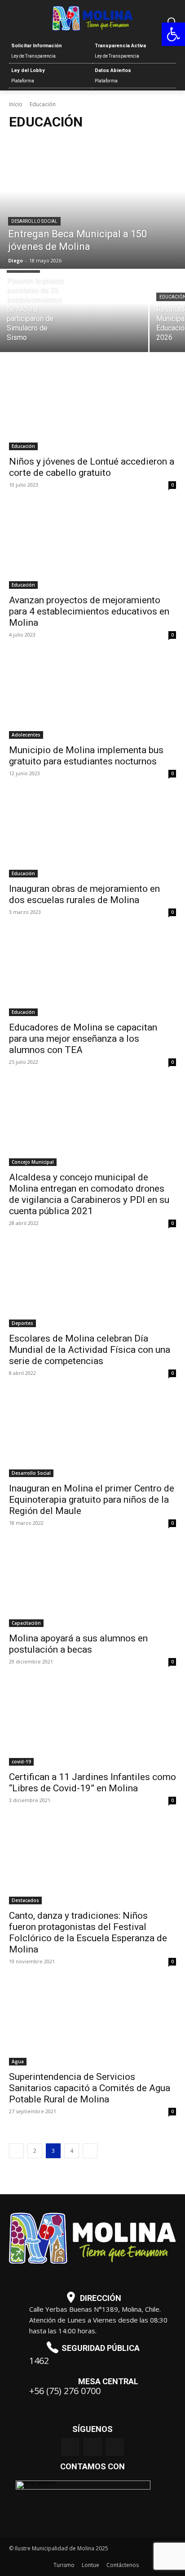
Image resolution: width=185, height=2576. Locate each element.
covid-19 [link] (21, 1762)
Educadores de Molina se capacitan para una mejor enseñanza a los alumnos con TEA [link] (83, 1039)
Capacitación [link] (26, 1623)
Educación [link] (23, 446)
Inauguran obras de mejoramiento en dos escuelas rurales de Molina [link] (84, 894)
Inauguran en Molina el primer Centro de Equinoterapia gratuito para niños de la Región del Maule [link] (92, 1500)
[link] (173, 34)
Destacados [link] (25, 1900)
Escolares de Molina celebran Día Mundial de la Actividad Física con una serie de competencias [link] (90, 1350)
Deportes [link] (22, 1323)
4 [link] (72, 2151)
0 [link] (172, 485)
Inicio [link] (16, 104)
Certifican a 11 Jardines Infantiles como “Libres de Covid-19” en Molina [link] (92, 1783)
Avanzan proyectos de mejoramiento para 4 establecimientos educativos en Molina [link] (89, 611)
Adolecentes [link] (26, 735)
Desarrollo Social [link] (34, 221)
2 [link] (35, 2151)
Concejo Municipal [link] (33, 1162)
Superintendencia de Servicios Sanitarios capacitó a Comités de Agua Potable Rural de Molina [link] (90, 2088)
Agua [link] (18, 2061)
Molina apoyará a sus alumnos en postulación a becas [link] (78, 1644)
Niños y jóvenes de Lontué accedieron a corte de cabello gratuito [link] (92, 467)
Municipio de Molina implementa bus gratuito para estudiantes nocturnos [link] (86, 756)
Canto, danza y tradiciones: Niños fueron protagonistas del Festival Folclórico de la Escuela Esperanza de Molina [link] (88, 1932)
